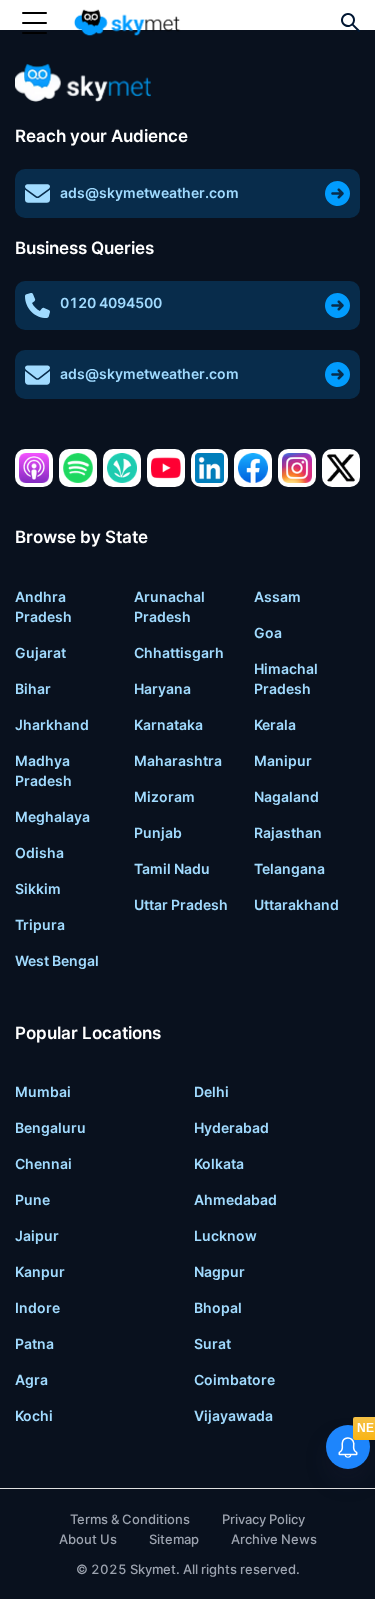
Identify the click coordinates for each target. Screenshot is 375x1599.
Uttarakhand (296, 904)
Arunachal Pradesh (169, 606)
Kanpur (40, 1271)
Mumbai (43, 1091)
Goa (268, 632)
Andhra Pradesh (43, 606)
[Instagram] (297, 468)
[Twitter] (341, 468)
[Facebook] (253, 468)
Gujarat (40, 652)
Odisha (39, 852)
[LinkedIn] (210, 468)
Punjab (158, 832)
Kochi (34, 1415)
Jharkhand (52, 724)
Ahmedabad (235, 1199)
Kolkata (219, 1163)
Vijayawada (233, 1415)
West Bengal (57, 960)
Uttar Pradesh (181, 904)
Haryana (162, 688)
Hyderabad (231, 1127)
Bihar (33, 688)
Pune (32, 1199)
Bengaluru (50, 1127)
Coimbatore (234, 1379)
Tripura (40, 924)
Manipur (283, 760)
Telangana (289, 868)
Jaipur (37, 1235)
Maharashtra (178, 760)
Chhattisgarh (179, 652)
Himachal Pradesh (286, 678)
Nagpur (219, 1271)
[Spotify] (78, 468)
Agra (31, 1379)
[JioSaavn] (122, 468)
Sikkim (38, 888)
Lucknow (225, 1235)
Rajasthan (288, 832)
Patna (34, 1343)
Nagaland (286, 796)
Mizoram (164, 796)
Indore (37, 1307)
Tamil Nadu (172, 868)
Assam (277, 596)
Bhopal (218, 1307)
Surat (212, 1343)
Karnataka (168, 724)
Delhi (211, 1091)
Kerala (275, 724)
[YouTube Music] (166, 468)
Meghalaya (52, 816)
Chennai (43, 1163)
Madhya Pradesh (43, 770)
